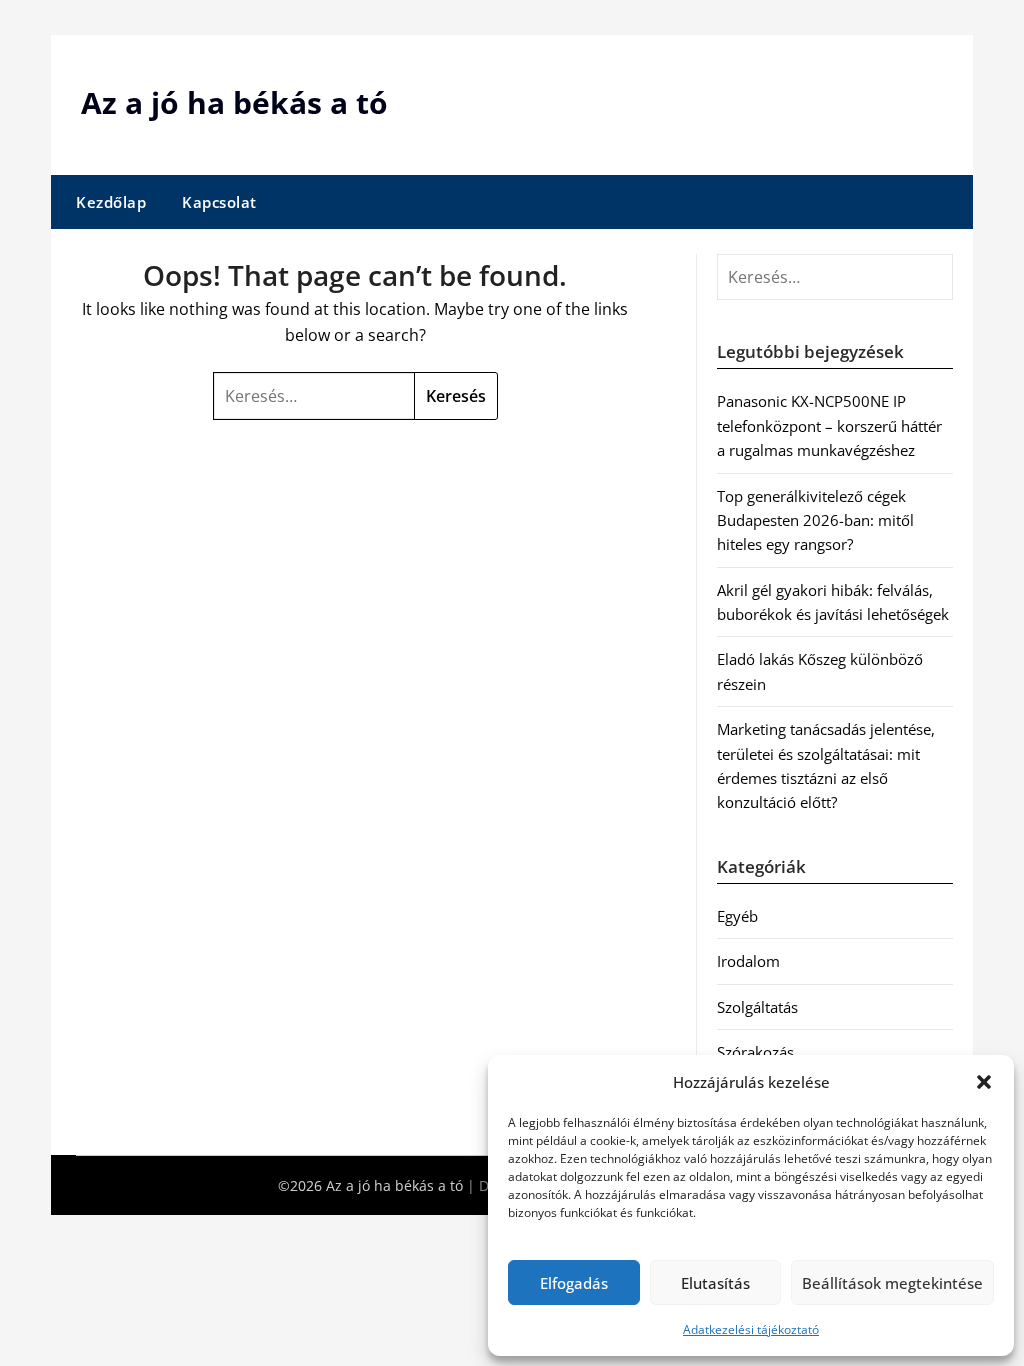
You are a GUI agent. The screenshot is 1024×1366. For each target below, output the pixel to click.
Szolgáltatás (757, 1007)
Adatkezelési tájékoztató (751, 1329)
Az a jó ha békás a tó (234, 102)
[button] (984, 1082)
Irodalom (748, 961)
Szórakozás (755, 1052)
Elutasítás (715, 1283)
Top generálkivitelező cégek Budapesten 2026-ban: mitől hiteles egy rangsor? (815, 520)
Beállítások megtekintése (892, 1283)
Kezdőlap (111, 202)
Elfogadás (574, 1283)
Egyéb (737, 916)
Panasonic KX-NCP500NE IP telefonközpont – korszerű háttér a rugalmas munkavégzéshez (829, 425)
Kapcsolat (219, 202)
